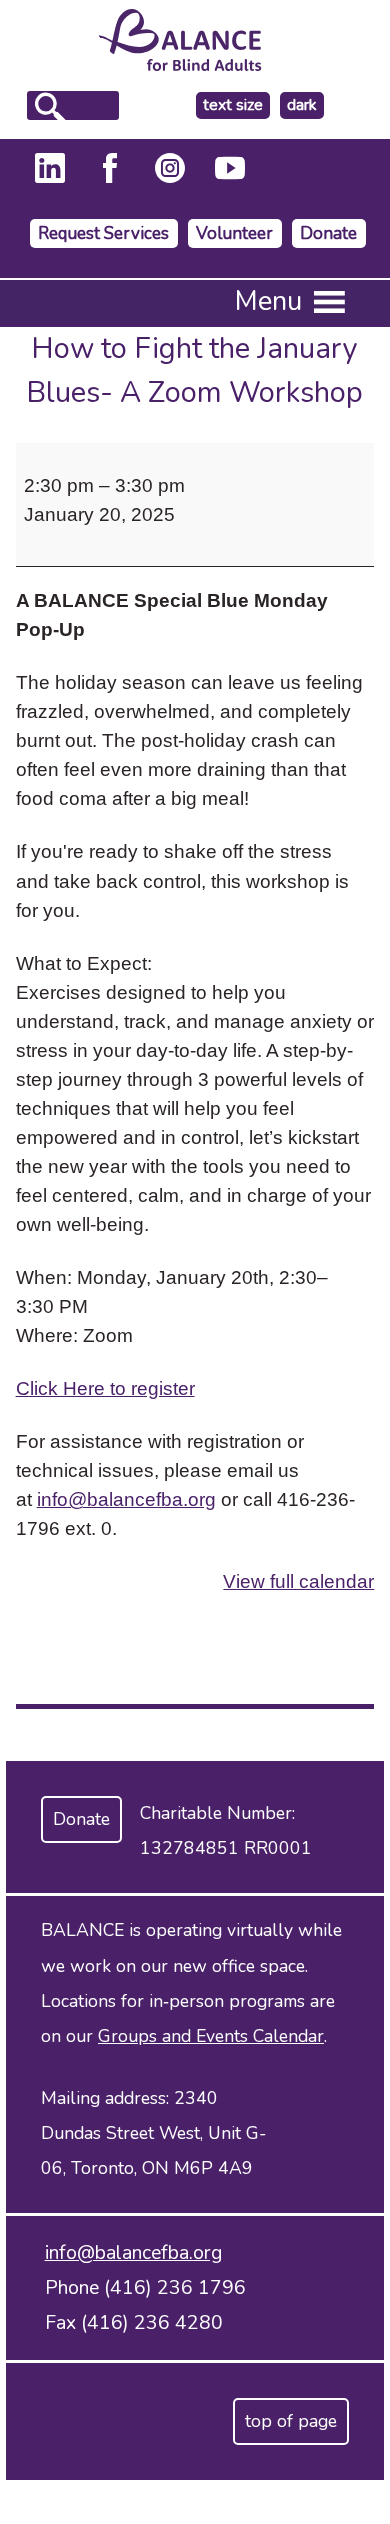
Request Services (103, 233)
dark (305, 105)
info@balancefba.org (126, 1499)
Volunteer (234, 233)
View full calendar (298, 1581)
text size (233, 105)
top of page (291, 2421)
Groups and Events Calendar (211, 2036)
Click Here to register (105, 1388)
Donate (328, 233)
